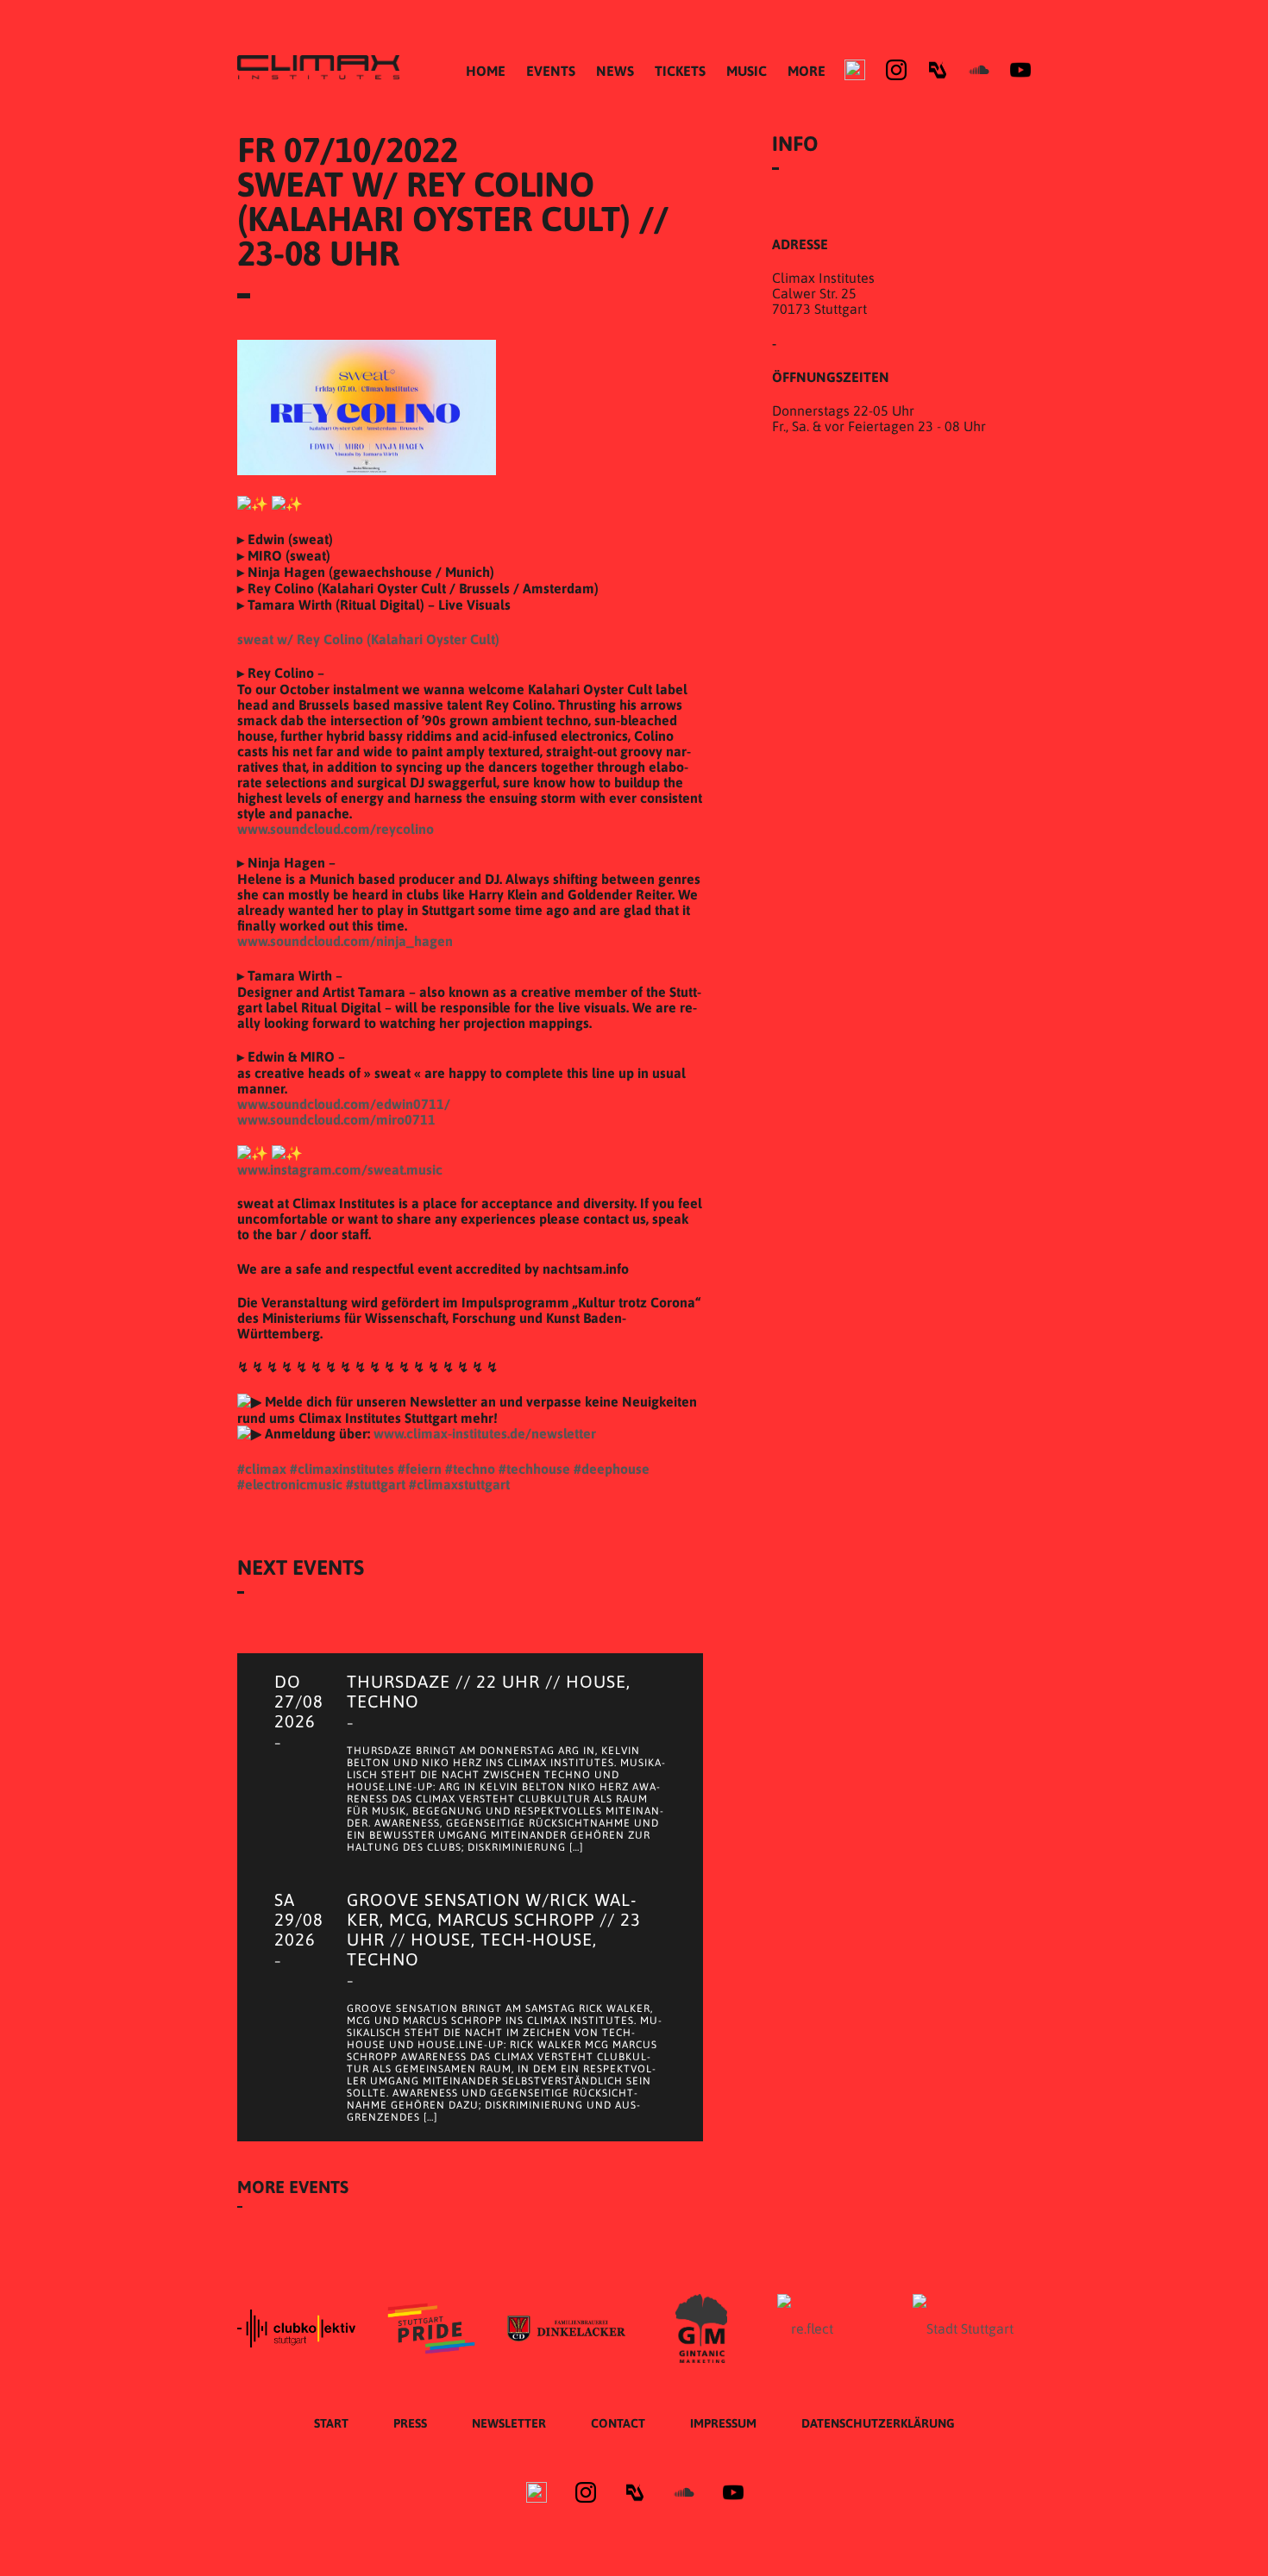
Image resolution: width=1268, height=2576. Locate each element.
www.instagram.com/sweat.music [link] (340, 1169)
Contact (618, 2423)
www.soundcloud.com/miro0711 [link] (336, 1119)
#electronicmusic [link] (290, 1484)
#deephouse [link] (612, 1469)
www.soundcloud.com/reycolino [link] (336, 829)
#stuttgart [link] (376, 1484)
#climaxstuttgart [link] (459, 1484)
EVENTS (551, 71)
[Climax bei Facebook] (855, 70)
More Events (293, 2187)
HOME (486, 71)
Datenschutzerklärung (878, 2423)
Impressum (723, 2423)
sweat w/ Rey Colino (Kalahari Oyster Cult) (368, 639)
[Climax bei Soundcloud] (979, 70)
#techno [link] (470, 1469)
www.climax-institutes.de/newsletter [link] (485, 1433)
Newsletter (509, 2423)
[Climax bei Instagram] (896, 70)
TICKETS (680, 71)
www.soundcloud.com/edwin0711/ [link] (344, 1104)
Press (410, 2423)
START (331, 2423)
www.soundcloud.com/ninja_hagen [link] (345, 941)
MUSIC (747, 71)
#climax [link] (262, 1469)
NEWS (615, 71)
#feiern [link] (420, 1469)
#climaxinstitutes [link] (342, 1469)
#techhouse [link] (534, 1469)
